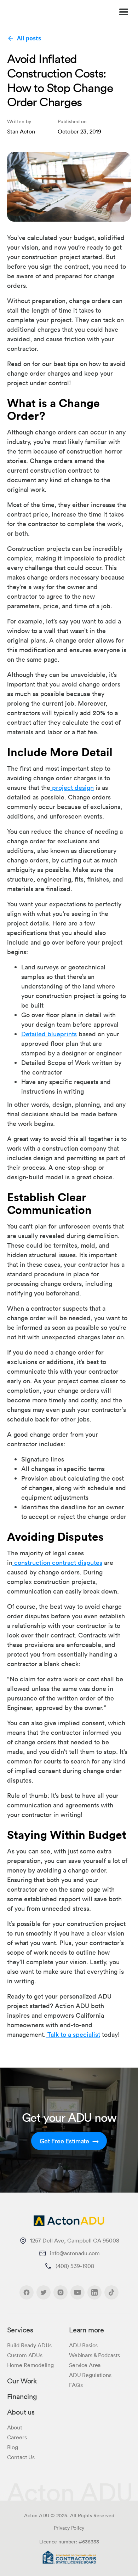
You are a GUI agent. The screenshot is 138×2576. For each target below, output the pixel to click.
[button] (121, 12)
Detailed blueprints (49, 1034)
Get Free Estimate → (69, 2141)
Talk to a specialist (73, 2034)
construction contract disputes (57, 1562)
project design (72, 787)
